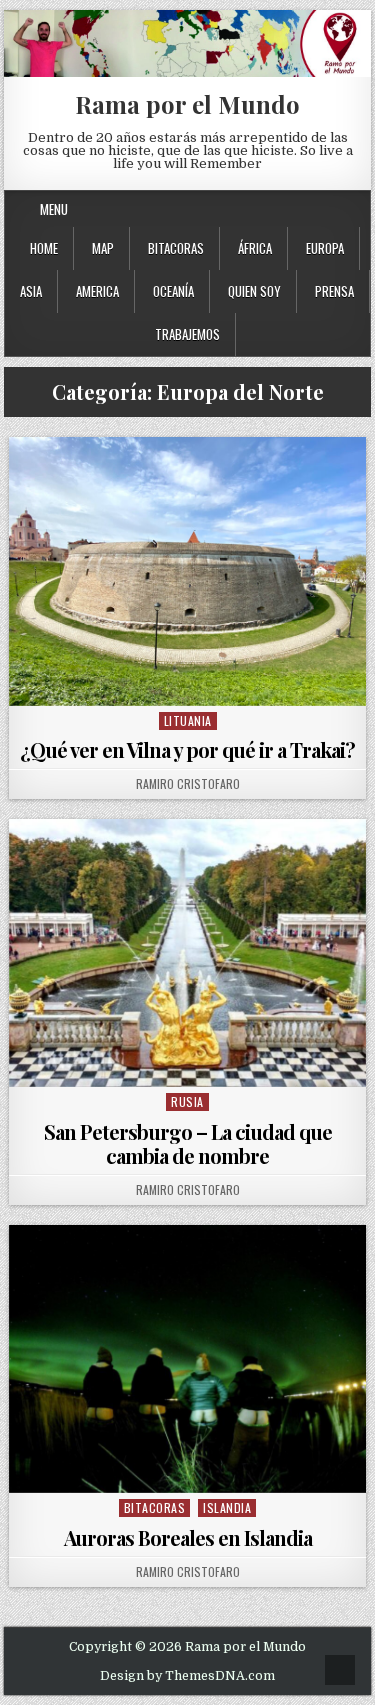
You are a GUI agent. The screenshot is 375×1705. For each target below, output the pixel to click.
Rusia (187, 1101)
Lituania (188, 720)
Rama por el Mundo (187, 104)
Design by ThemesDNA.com (187, 1676)
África (255, 248)
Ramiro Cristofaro (188, 784)
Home (44, 248)
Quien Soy (254, 291)
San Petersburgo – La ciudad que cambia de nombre (188, 1143)
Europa (325, 248)
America (97, 291)
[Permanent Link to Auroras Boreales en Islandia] (188, 1359)
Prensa (334, 291)
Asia (31, 291)
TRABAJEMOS (187, 334)
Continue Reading (192, 680)
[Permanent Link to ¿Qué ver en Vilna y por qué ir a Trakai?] (188, 571)
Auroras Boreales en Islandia (188, 1537)
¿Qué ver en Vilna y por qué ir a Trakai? (187, 749)
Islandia (227, 1507)
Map (103, 248)
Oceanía (173, 291)
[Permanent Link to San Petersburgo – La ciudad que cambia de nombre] (188, 953)
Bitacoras (176, 248)
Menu (54, 209)
